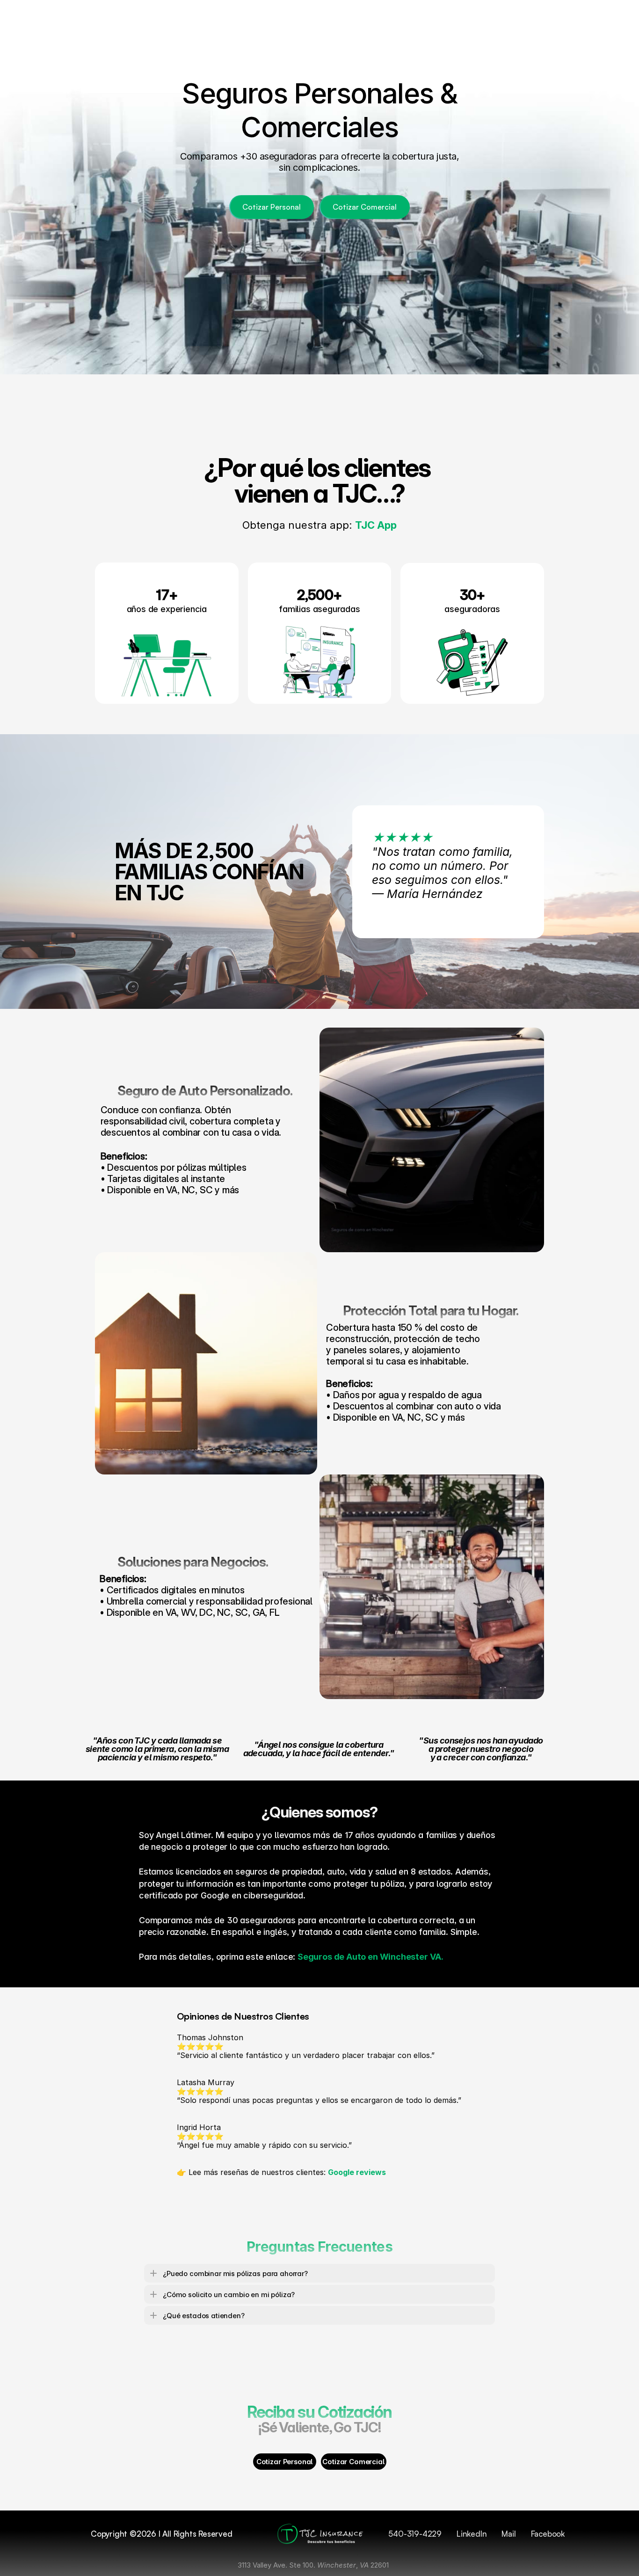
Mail (508, 2534)
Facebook (548, 2534)
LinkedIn (472, 2534)
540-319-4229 (415, 2534)
